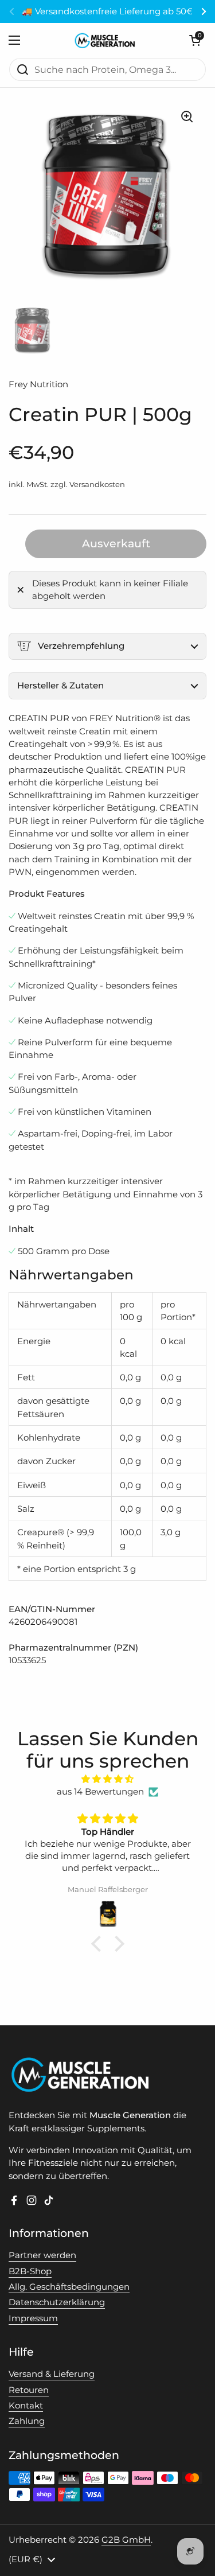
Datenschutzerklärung (57, 2302)
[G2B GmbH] (105, 40)
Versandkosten (97, 485)
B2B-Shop (30, 2271)
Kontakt (26, 2406)
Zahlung (27, 2421)
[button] (195, 40)
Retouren (29, 2390)
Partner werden (42, 2255)
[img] (107, 1779)
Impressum (33, 2318)
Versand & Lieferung (52, 2374)
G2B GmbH (126, 2540)
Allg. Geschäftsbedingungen (69, 2287)
